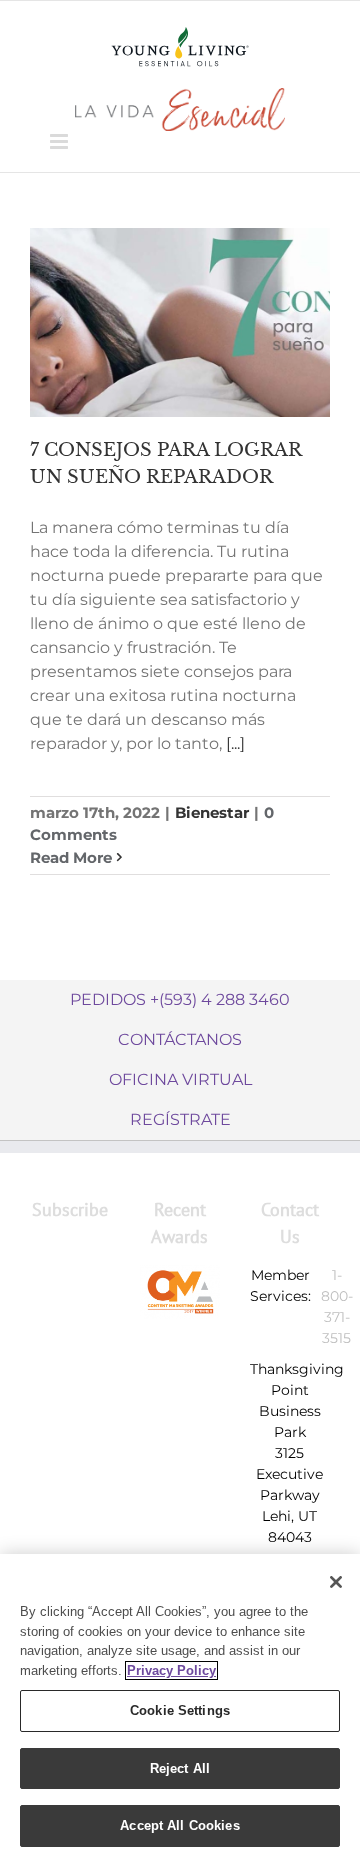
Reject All (180, 1768)
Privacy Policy (171, 1670)
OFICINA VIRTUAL (180, 1079)
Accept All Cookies (179, 1825)
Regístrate (180, 1119)
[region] (180, 1708)
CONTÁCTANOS (180, 1039)
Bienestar (212, 812)
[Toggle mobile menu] (60, 141)
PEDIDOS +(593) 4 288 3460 (180, 999)
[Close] (336, 1582)
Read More (71, 857)
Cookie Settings (180, 1710)
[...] (235, 743)
